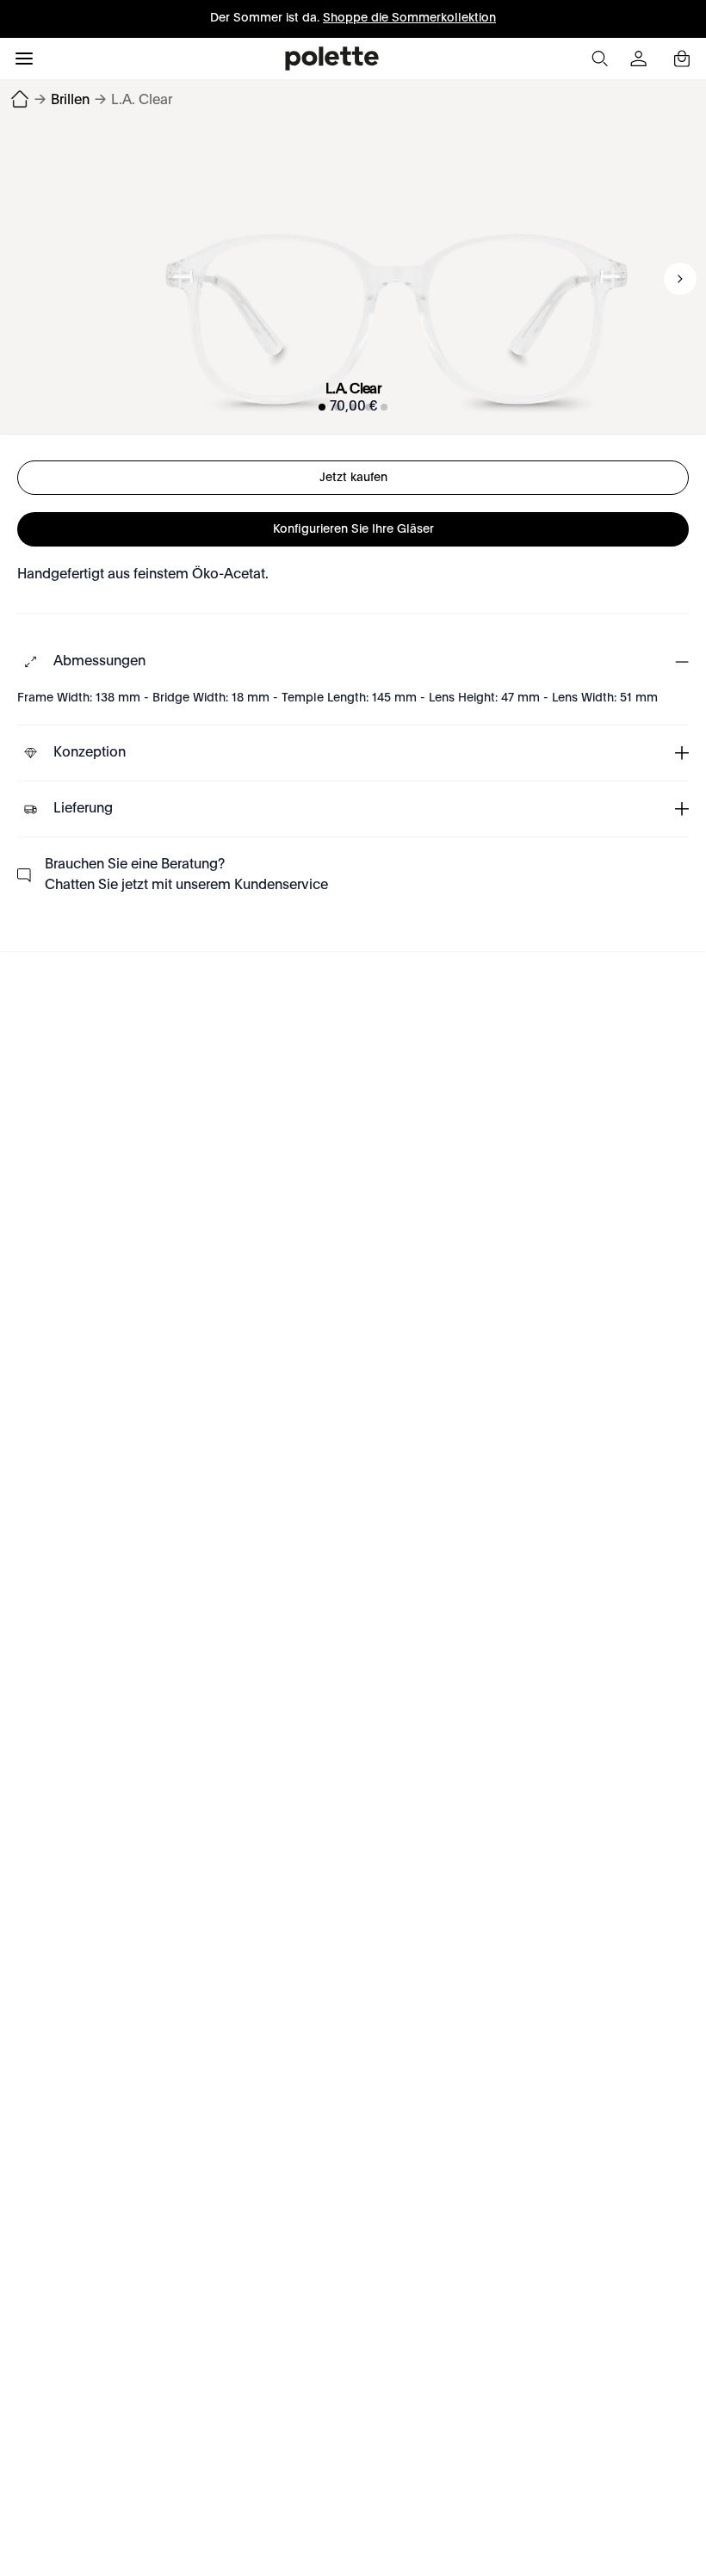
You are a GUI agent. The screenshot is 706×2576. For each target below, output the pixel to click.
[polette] (332, 59)
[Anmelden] (641, 59)
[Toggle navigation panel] (24, 59)
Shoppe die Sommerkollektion (409, 18)
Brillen (70, 101)
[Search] (599, 59)
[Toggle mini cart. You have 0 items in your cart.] (682, 59)
